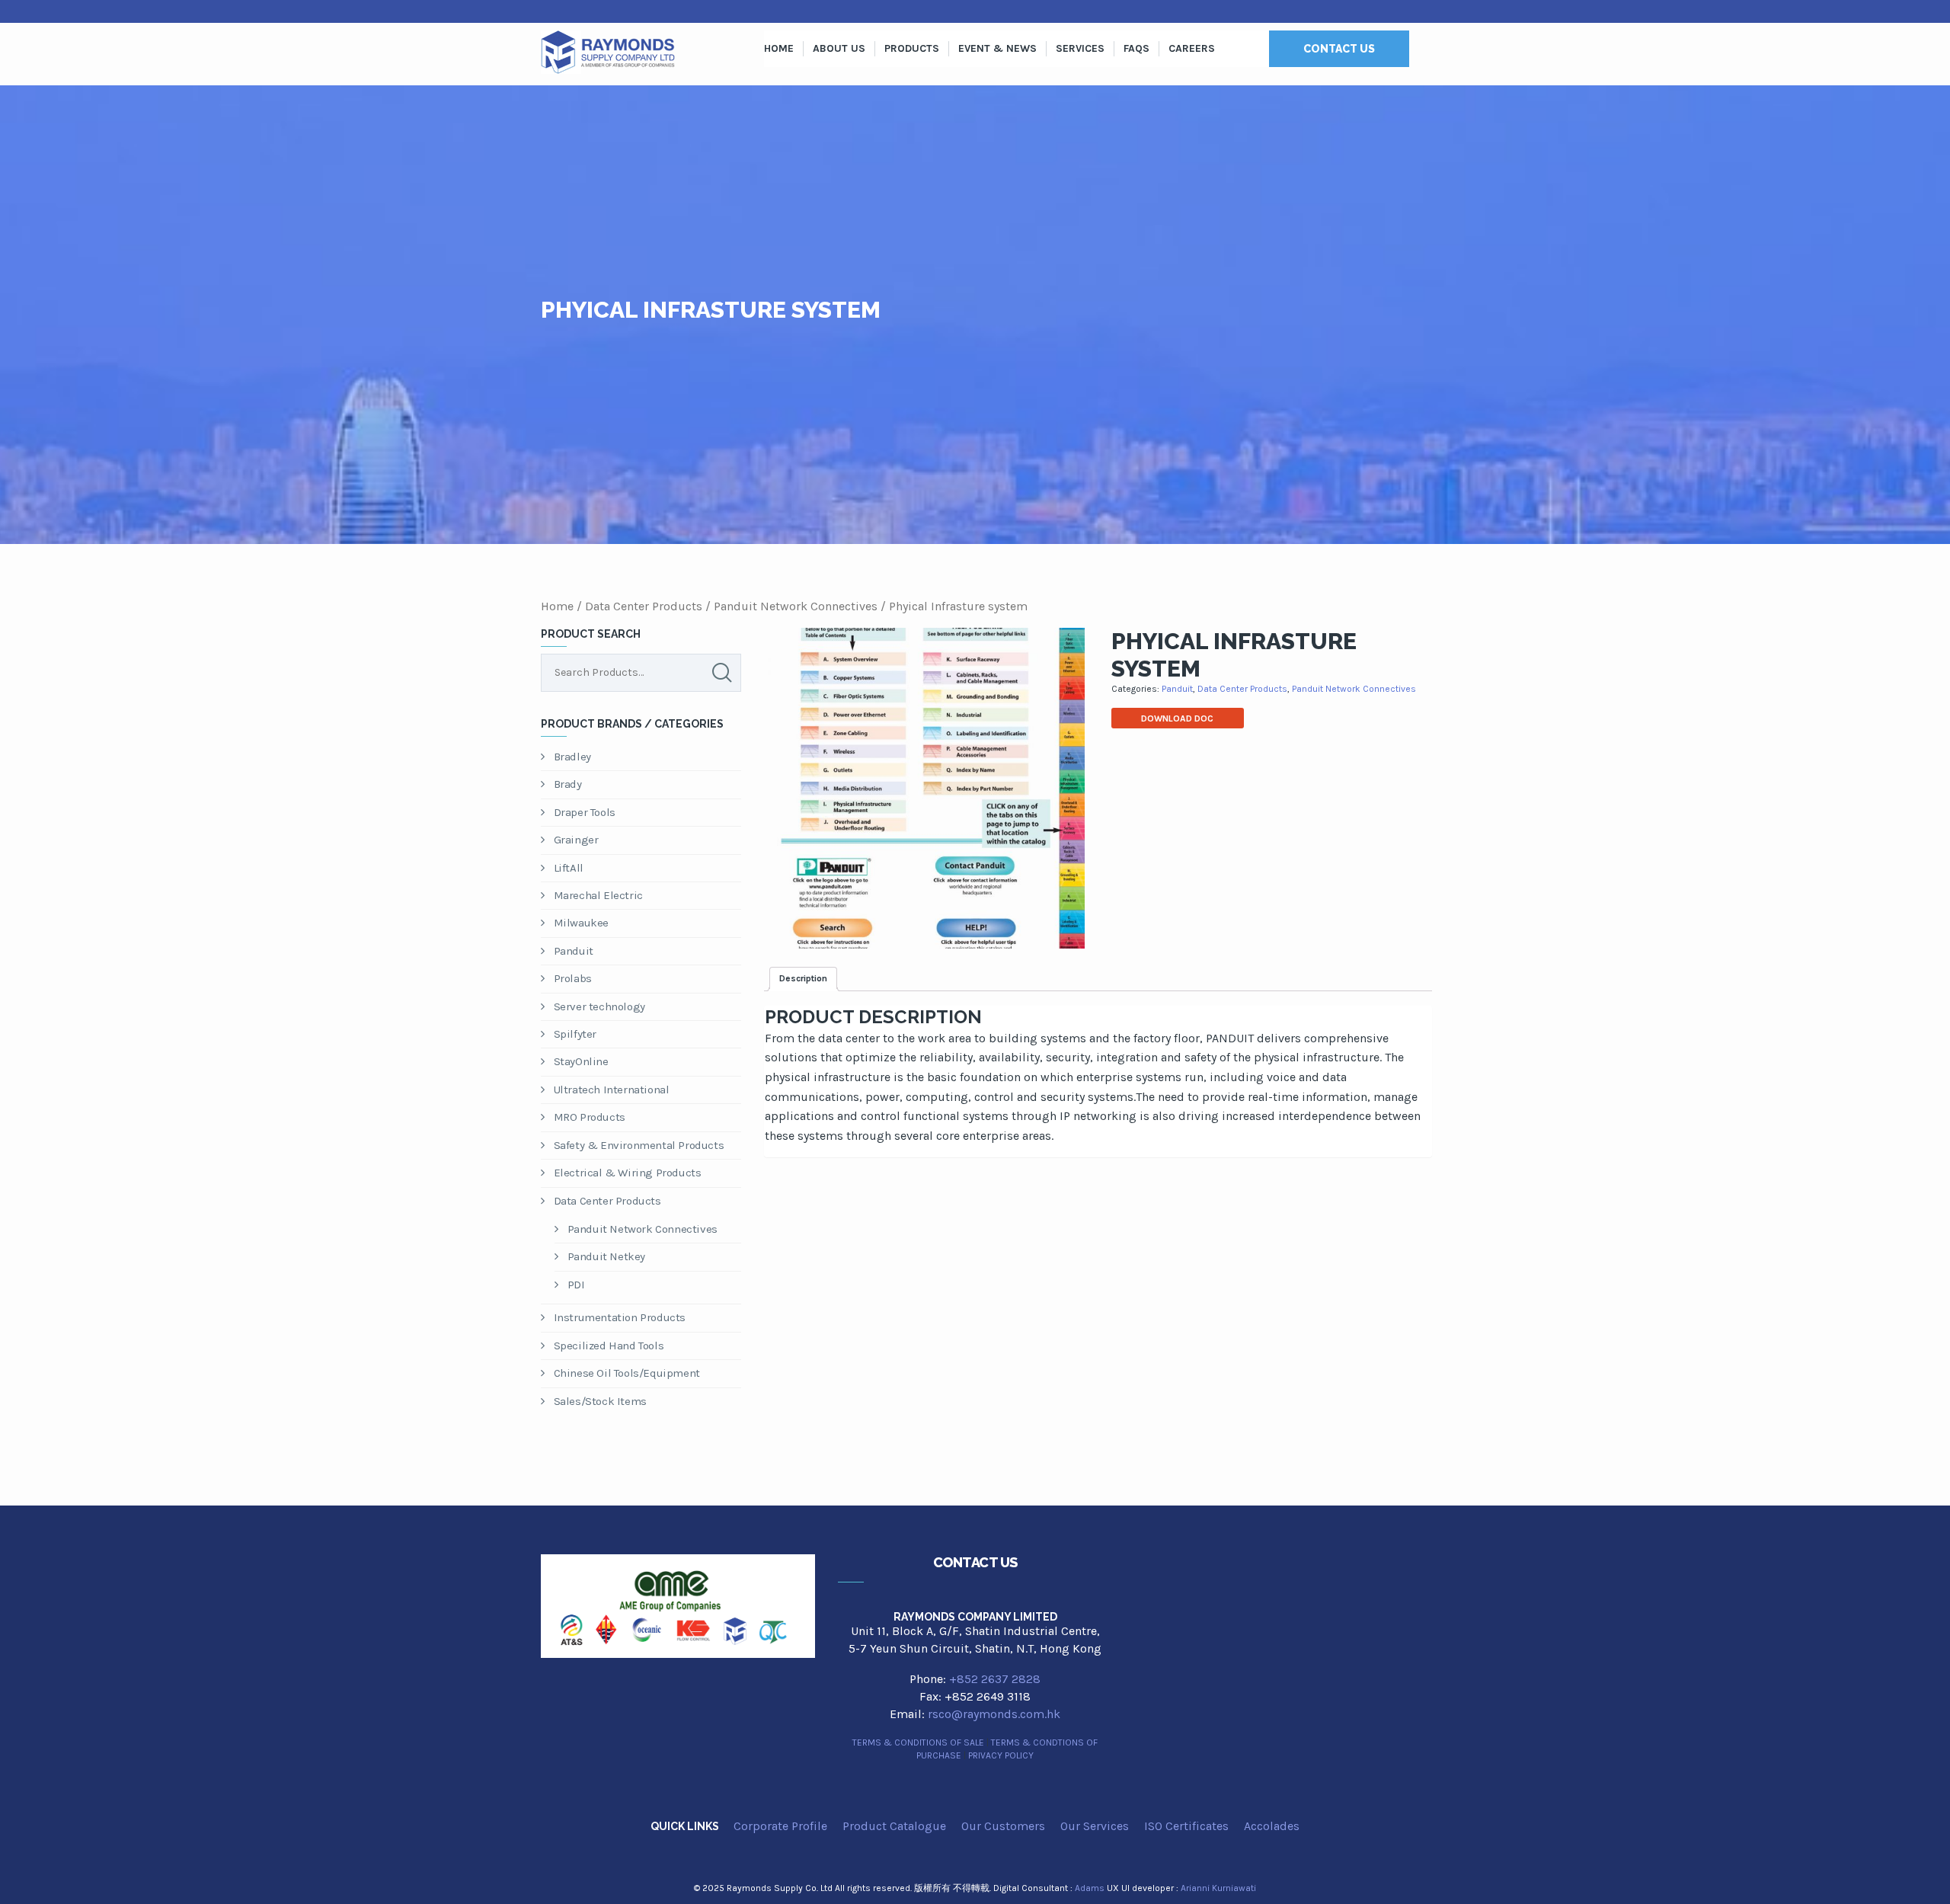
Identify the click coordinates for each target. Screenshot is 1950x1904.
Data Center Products (644, 606)
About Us (839, 48)
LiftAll (569, 868)
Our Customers (1003, 1826)
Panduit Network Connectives (796, 606)
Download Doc (1177, 718)
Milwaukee (581, 923)
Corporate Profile (780, 1826)
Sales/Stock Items (600, 1401)
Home (779, 48)
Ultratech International (612, 1090)
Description (803, 978)
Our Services (1095, 1826)
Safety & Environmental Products (639, 1145)
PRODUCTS (912, 48)
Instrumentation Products (620, 1317)
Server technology (599, 1006)
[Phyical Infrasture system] (924, 788)
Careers (1192, 48)
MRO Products (590, 1117)
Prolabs (573, 978)
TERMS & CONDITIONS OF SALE (918, 1742)
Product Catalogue (894, 1826)
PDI (576, 1285)
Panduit (574, 951)
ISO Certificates (1186, 1826)
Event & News (997, 48)
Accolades (1272, 1826)
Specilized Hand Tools (609, 1346)
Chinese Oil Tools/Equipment (627, 1373)
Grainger (576, 840)
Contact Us (1339, 49)
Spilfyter (575, 1034)
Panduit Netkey (606, 1256)
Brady (568, 784)
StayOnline (581, 1061)
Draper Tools (585, 812)
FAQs (1136, 48)
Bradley (572, 757)
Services (1080, 48)
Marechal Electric (598, 895)
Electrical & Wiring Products (628, 1173)
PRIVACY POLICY (1001, 1755)
